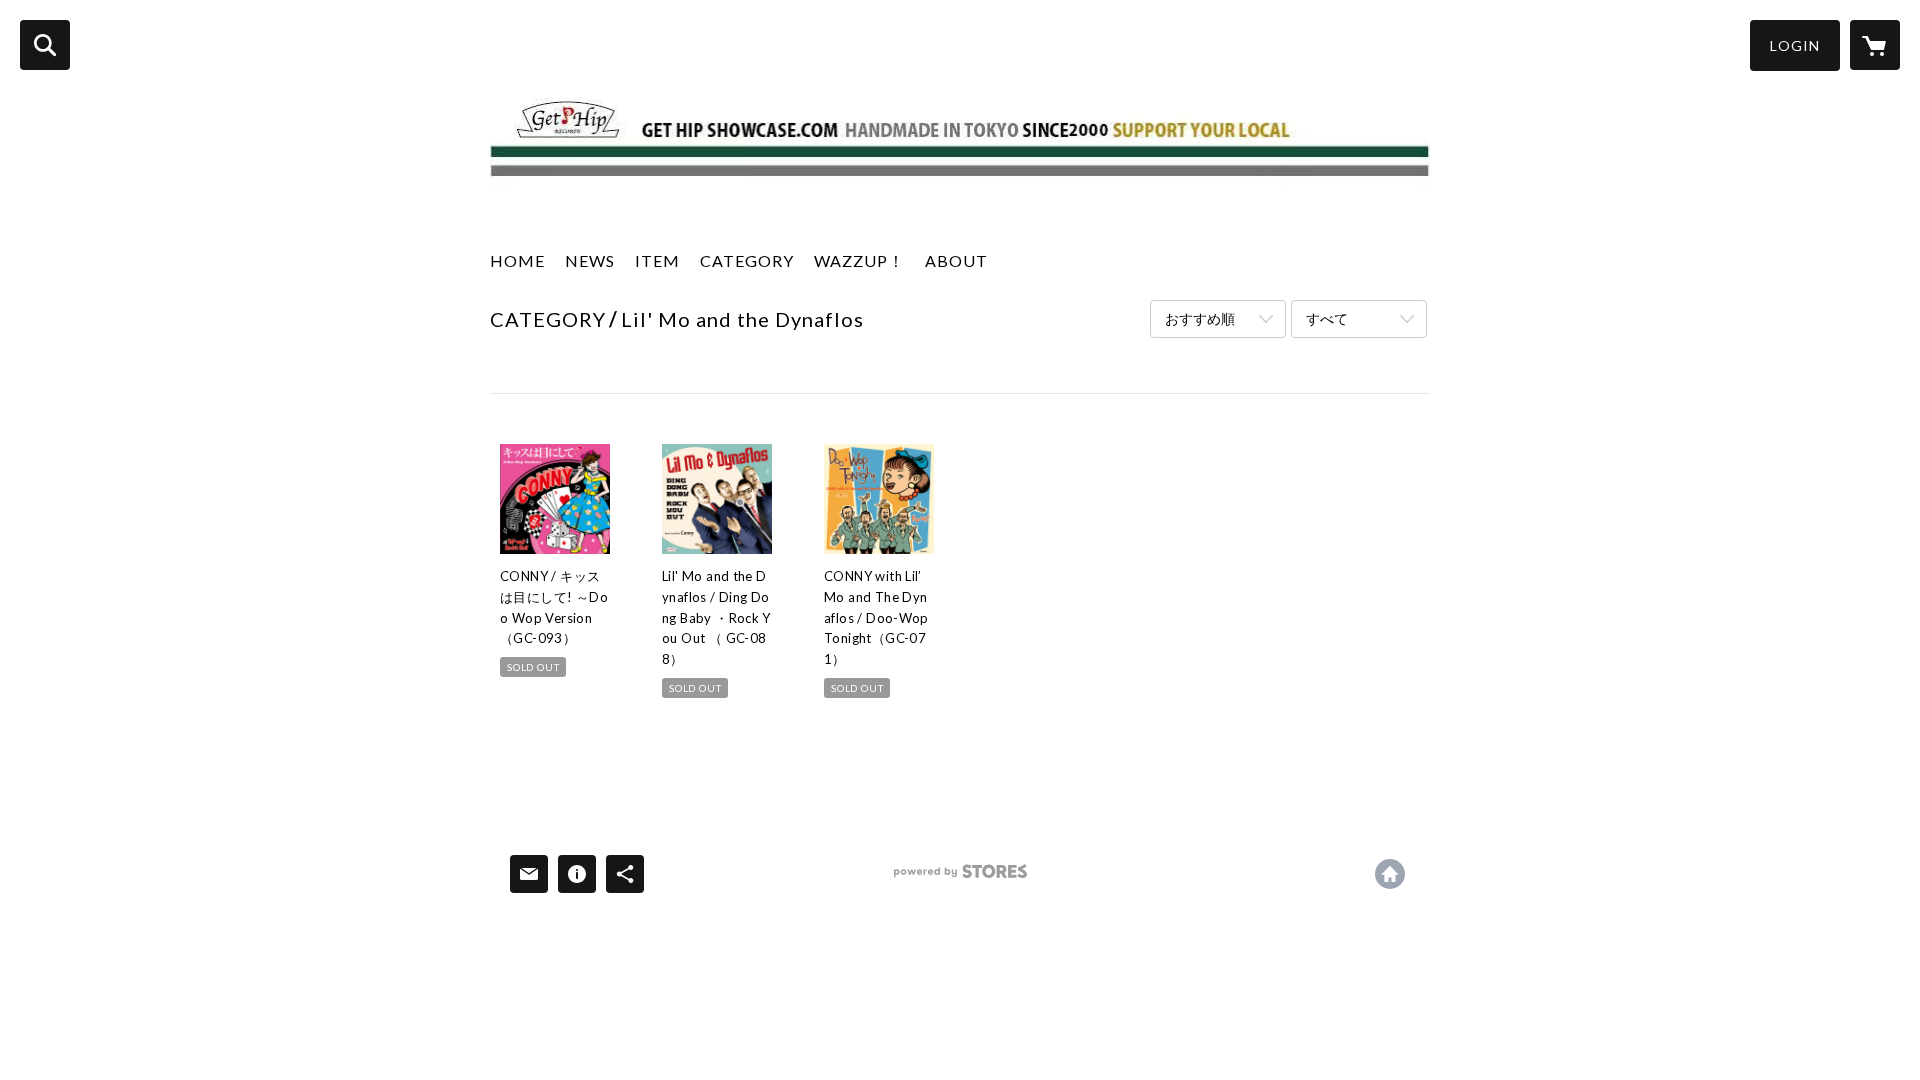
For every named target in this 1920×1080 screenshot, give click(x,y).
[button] (1795, 45)
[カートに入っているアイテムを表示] (1875, 45)
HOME (517, 260)
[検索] (45, 45)
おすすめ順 (1200, 318)
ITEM (657, 260)
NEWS (590, 260)
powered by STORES (960, 878)
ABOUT (956, 260)
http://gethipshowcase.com (1390, 874)
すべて (1327, 318)
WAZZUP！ (859, 260)
